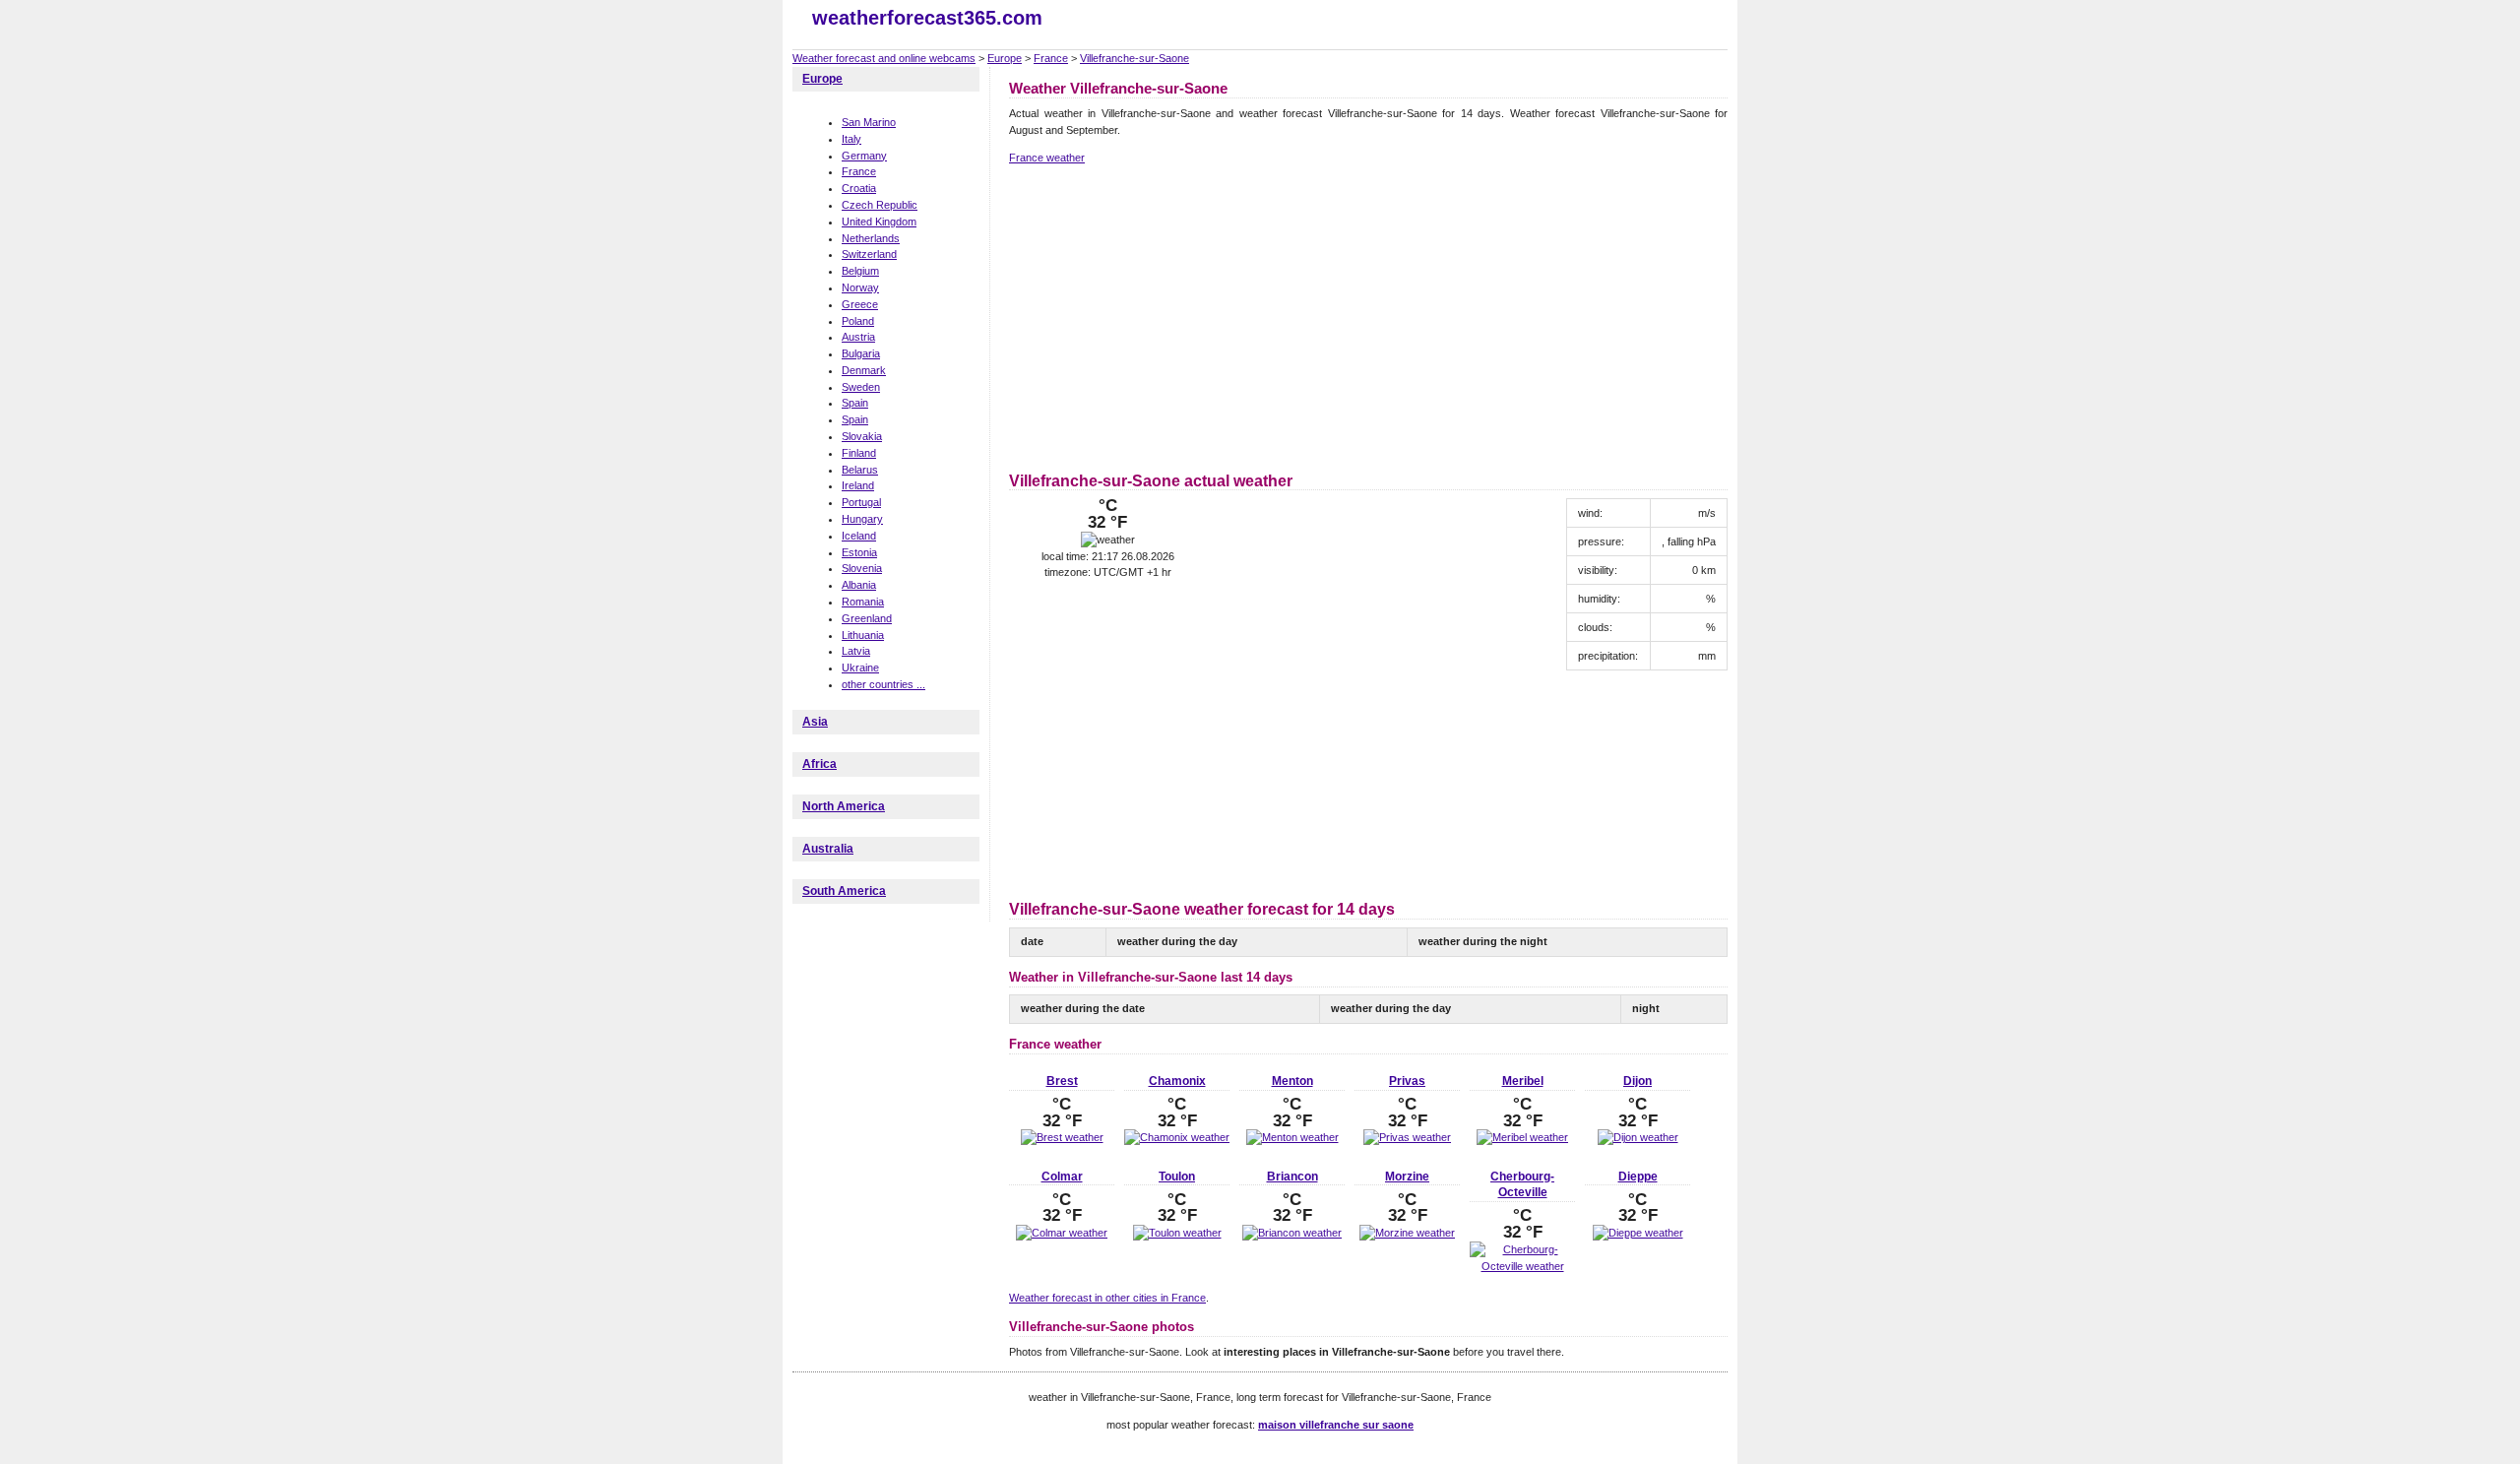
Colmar (1062, 1177)
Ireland (858, 485)
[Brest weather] (1062, 1137)
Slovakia (862, 436)
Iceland (859, 536)
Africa (819, 764)
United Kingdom (879, 222)
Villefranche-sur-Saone (1134, 58)
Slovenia (862, 568)
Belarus (860, 470)
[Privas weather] (1407, 1137)
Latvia (856, 651)
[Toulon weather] (1177, 1233)
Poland (858, 321)
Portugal (861, 502)
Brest (1062, 1081)
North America (844, 806)
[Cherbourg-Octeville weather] (1522, 1266)
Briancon (1292, 1177)
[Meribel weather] (1522, 1137)
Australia (828, 849)
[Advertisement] (1174, 315)
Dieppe (1638, 1177)
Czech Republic (880, 205)
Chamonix (1177, 1081)
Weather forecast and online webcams (884, 58)
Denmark (864, 370)
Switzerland (869, 254)
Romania (863, 602)
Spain (855, 403)
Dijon (1638, 1081)
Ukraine (860, 668)
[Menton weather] (1292, 1137)
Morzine (1407, 1177)
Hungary (862, 519)
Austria (858, 337)
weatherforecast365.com (927, 18)
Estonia (859, 552)
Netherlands (871, 238)
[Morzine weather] (1407, 1233)
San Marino (869, 122)
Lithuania (863, 635)
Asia (815, 722)
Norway (860, 287)
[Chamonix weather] (1177, 1137)
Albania (859, 585)
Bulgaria (861, 353)
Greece (860, 304)
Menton (1292, 1081)
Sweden (861, 387)
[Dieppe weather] (1638, 1233)
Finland (859, 453)
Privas (1407, 1081)
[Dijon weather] (1638, 1137)
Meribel (1523, 1081)
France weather (1047, 158)
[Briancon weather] (1292, 1233)
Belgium (860, 271)
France (1051, 58)
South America (844, 891)
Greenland (867, 618)
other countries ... (883, 684)
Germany (864, 156)
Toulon (1177, 1177)
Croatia (859, 188)
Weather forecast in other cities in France (1107, 1298)
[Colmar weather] (1062, 1233)
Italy (851, 139)
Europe (1005, 58)
